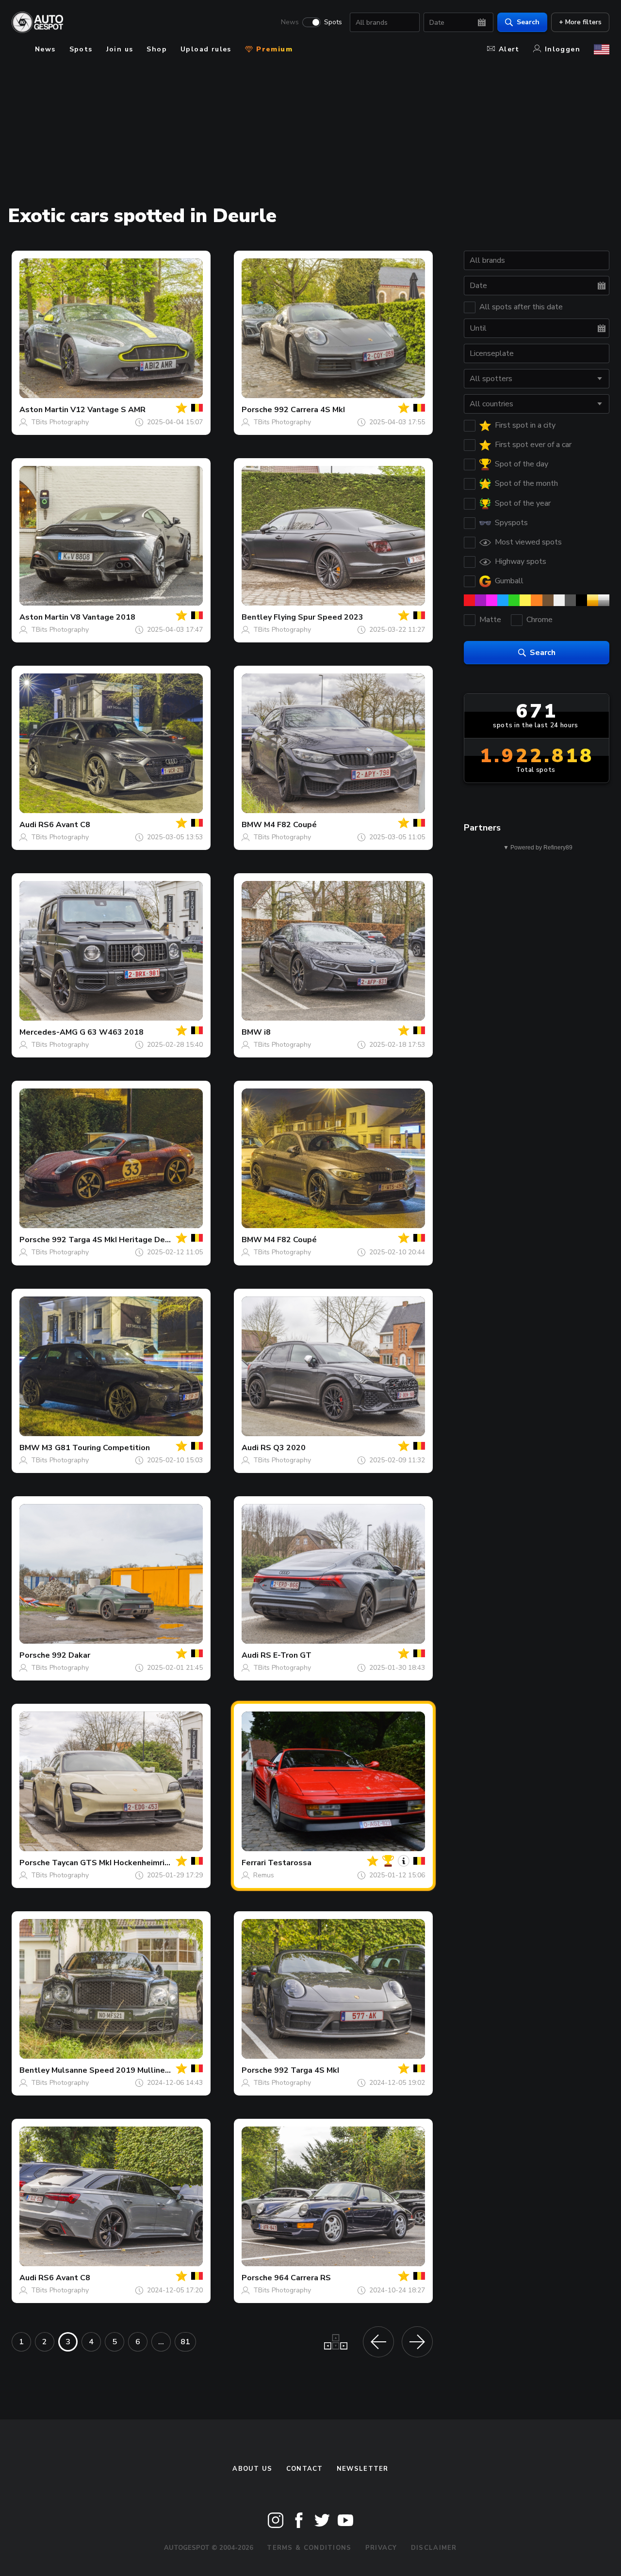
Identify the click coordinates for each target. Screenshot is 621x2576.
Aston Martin (44, 410)
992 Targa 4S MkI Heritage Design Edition (130, 1240)
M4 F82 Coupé (290, 825)
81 (185, 2342)
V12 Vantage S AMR (108, 410)
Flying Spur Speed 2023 (319, 617)
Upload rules (206, 49)
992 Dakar (71, 1655)
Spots (333, 22)
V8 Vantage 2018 (103, 617)
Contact (305, 2469)
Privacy (381, 2548)
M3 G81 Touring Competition (96, 1448)
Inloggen (563, 49)
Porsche (257, 410)
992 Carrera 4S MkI (310, 410)
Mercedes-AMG (49, 1032)
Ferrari (254, 1863)
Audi (28, 825)
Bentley (257, 617)
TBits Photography (60, 422)
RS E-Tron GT (286, 1655)
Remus (264, 1875)
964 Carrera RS (302, 2278)
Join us (120, 49)
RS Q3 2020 (283, 1448)
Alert (509, 49)
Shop (157, 49)
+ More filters (580, 22)
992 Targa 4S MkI (307, 2070)
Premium (273, 49)
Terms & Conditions (309, 2548)
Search (528, 22)
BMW (252, 825)
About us (252, 2469)
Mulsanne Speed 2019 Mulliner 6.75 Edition (133, 2070)
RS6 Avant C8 (64, 825)
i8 (267, 1032)
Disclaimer (434, 2548)
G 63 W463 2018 (112, 1032)
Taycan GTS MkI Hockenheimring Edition (127, 1863)
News (290, 22)
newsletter (363, 2469)
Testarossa (290, 1863)
